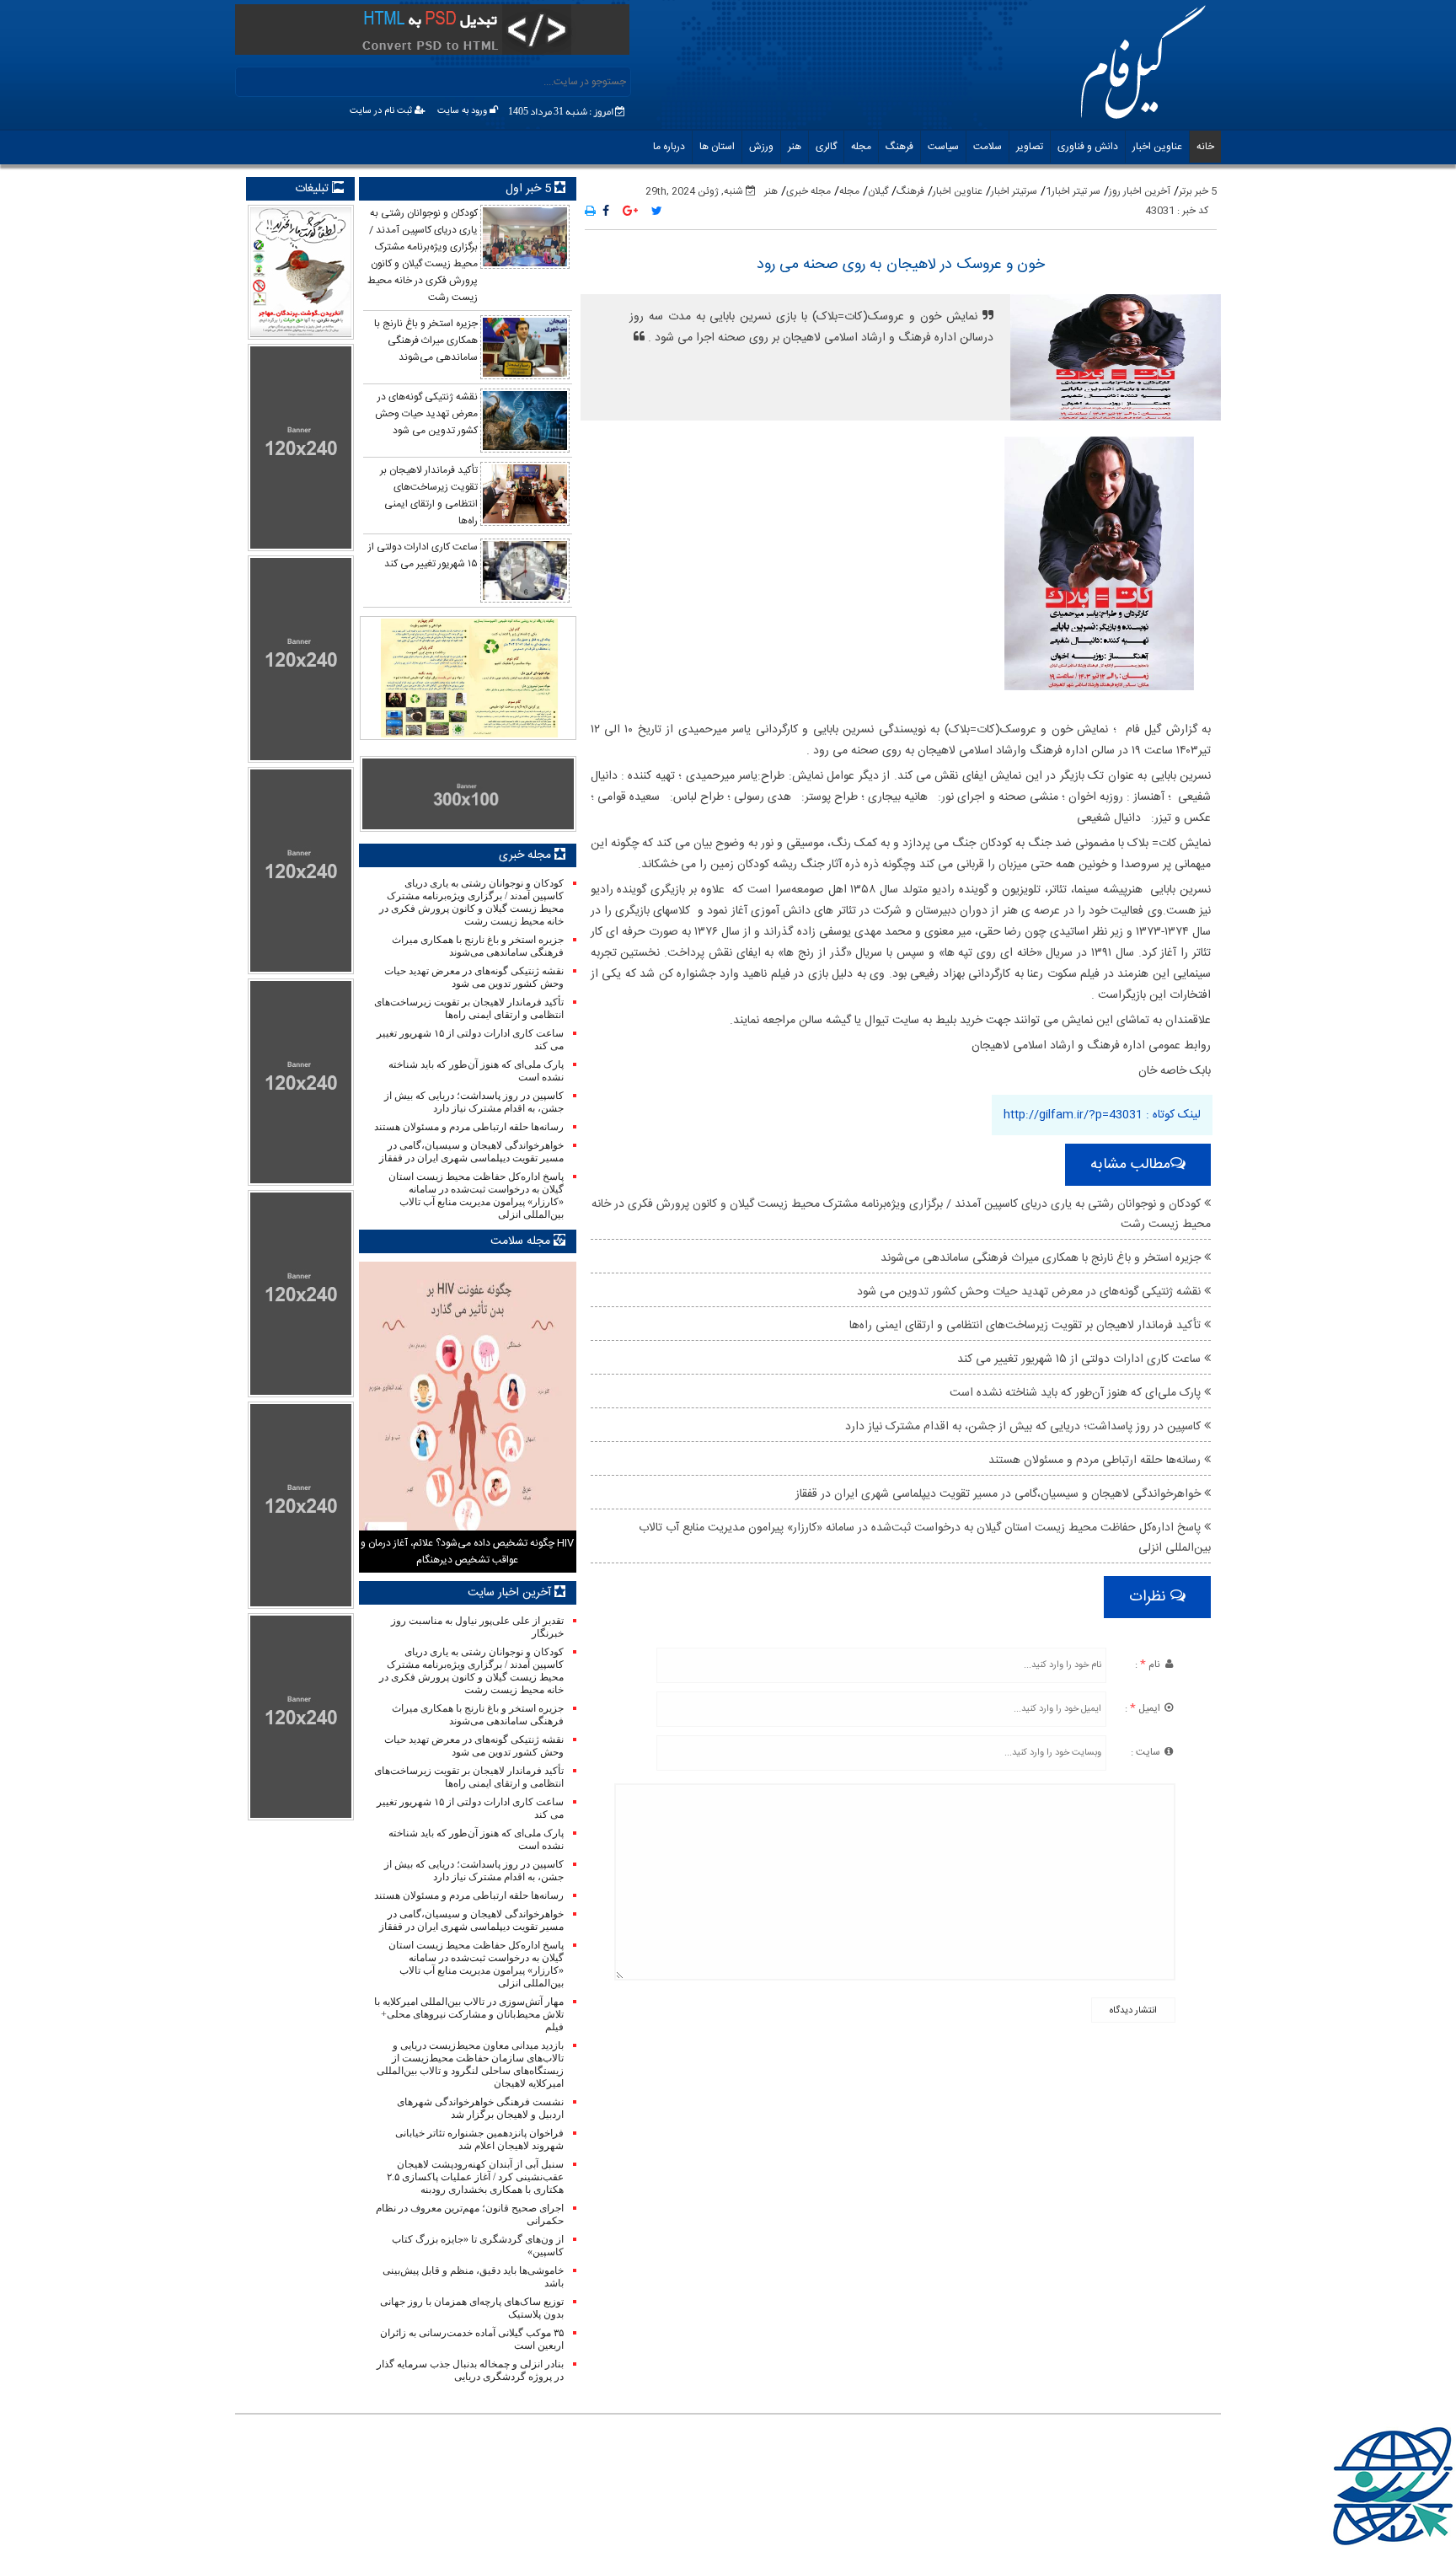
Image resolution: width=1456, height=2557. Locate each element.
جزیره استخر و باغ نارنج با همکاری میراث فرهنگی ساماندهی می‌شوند (1042, 1258)
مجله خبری (808, 191)
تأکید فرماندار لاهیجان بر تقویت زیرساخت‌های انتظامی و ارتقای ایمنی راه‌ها (1027, 1326)
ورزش (761, 147)
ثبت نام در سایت (382, 111)
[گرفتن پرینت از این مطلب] (590, 212)
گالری (826, 147)
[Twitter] (657, 212)
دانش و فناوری (1088, 147)
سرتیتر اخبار (1014, 191)
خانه (1205, 147)
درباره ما (669, 147)
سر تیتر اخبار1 (1073, 191)
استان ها (717, 147)
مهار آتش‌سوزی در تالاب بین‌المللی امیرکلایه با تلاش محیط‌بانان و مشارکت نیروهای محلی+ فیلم (468, 2014)
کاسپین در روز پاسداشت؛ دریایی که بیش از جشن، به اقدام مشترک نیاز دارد (1025, 1427)
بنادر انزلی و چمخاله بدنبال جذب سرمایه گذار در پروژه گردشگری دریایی (470, 2370)
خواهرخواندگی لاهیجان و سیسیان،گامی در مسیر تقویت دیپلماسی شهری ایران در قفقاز (1000, 1494)
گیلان (878, 191)
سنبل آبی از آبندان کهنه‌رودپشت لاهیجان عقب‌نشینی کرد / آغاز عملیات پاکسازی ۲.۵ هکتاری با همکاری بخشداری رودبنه (475, 2177)
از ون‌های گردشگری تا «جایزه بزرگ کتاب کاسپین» (477, 2246)
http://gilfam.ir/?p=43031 (1073, 1115)
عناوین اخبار (1157, 147)
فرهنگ (899, 147)
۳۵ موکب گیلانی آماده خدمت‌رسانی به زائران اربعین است (471, 2339)
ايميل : (1144, 1708)
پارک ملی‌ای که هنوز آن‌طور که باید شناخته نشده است (1077, 1393)
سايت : (1147, 1752)
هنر (795, 147)
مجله (861, 147)
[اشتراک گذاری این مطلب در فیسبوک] (606, 212)
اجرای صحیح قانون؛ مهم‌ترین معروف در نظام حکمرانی (469, 2214)
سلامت (988, 147)
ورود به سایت (463, 111)
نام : (1149, 1664)
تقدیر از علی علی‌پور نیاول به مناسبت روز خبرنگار (477, 1627)
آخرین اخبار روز (1140, 191)
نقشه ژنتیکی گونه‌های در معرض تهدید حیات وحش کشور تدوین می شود (1030, 1292)
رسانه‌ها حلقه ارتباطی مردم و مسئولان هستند (1096, 1461)
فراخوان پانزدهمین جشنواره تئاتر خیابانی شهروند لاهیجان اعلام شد (479, 2139)
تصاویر (1030, 147)
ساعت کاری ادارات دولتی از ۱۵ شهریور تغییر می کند (1081, 1359)
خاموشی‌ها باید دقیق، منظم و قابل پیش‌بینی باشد (473, 2277)
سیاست (943, 147)
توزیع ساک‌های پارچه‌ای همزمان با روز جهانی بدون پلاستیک (471, 2308)
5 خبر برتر (1198, 191)
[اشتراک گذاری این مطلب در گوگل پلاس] (630, 212)
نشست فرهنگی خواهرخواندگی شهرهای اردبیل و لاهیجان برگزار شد (480, 2108)
